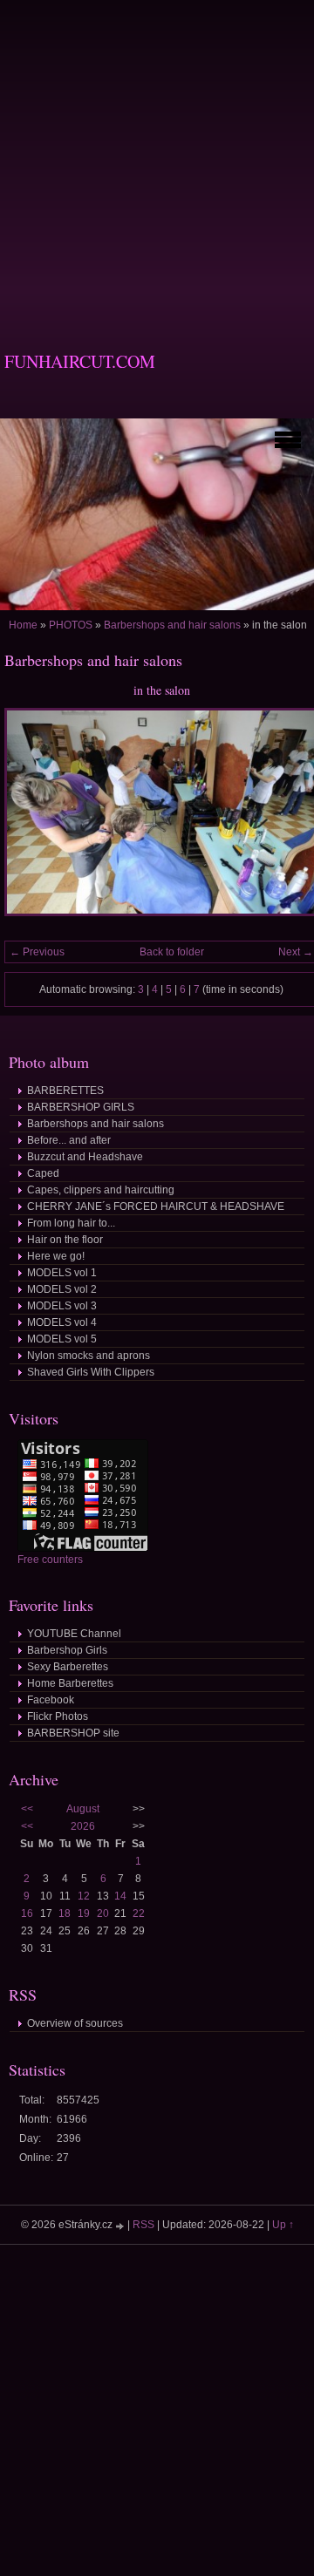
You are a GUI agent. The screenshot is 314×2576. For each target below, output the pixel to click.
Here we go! (56, 1256)
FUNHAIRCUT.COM (80, 361)
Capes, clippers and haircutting (101, 1190)
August (83, 1809)
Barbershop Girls (67, 1650)
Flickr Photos (58, 1716)
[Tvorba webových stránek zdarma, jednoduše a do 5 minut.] (121, 2226)
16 (27, 1913)
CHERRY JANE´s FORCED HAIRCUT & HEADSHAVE (156, 1206)
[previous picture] (33, 820)
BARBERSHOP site (73, 1733)
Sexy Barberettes (68, 1667)
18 (65, 1913)
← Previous (37, 952)
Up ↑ (283, 2225)
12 (84, 1896)
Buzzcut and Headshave (85, 1157)
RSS (143, 2225)
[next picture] (290, 820)
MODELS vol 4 (62, 1322)
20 (103, 1913)
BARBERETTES (65, 1091)
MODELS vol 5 (62, 1339)
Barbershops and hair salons (172, 625)
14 (120, 1896)
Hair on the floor (65, 1240)
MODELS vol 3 (62, 1306)
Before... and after (69, 1140)
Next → (296, 952)
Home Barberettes (70, 1683)
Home (23, 625)
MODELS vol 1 (62, 1273)
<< (27, 1809)
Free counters (50, 1560)
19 (84, 1913)
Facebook (51, 1700)
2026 (83, 1826)
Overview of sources (75, 2023)
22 (139, 1913)
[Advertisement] (157, 157)
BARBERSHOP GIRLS (81, 1107)
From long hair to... (71, 1223)
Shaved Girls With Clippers (91, 1372)
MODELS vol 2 (62, 1289)
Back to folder (172, 952)
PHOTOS (71, 625)
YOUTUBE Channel (74, 1634)
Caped (43, 1173)
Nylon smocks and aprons (89, 1356)
